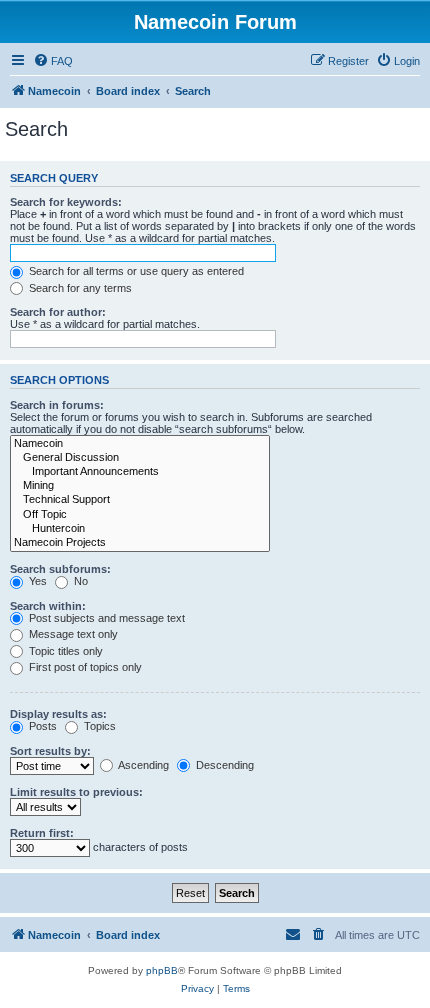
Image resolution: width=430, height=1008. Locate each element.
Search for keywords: (66, 202)
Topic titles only (64, 651)
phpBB (162, 970)
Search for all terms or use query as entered (135, 271)
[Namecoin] (140, 444)
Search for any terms (79, 288)
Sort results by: (50, 751)
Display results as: (58, 714)
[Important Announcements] (140, 472)
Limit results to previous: (76, 792)
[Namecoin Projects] (140, 543)
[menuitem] (53, 61)
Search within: (48, 606)
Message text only (72, 634)
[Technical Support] (140, 500)
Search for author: (58, 312)
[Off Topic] (140, 515)
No (79, 581)
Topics (98, 726)
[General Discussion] (140, 458)
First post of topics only (84, 667)
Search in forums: (57, 405)
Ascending (142, 765)
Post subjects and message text (105, 618)
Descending (223, 765)
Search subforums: (60, 569)
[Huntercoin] (140, 529)
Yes (36, 581)
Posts (41, 726)
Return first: (42, 833)
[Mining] (140, 486)
